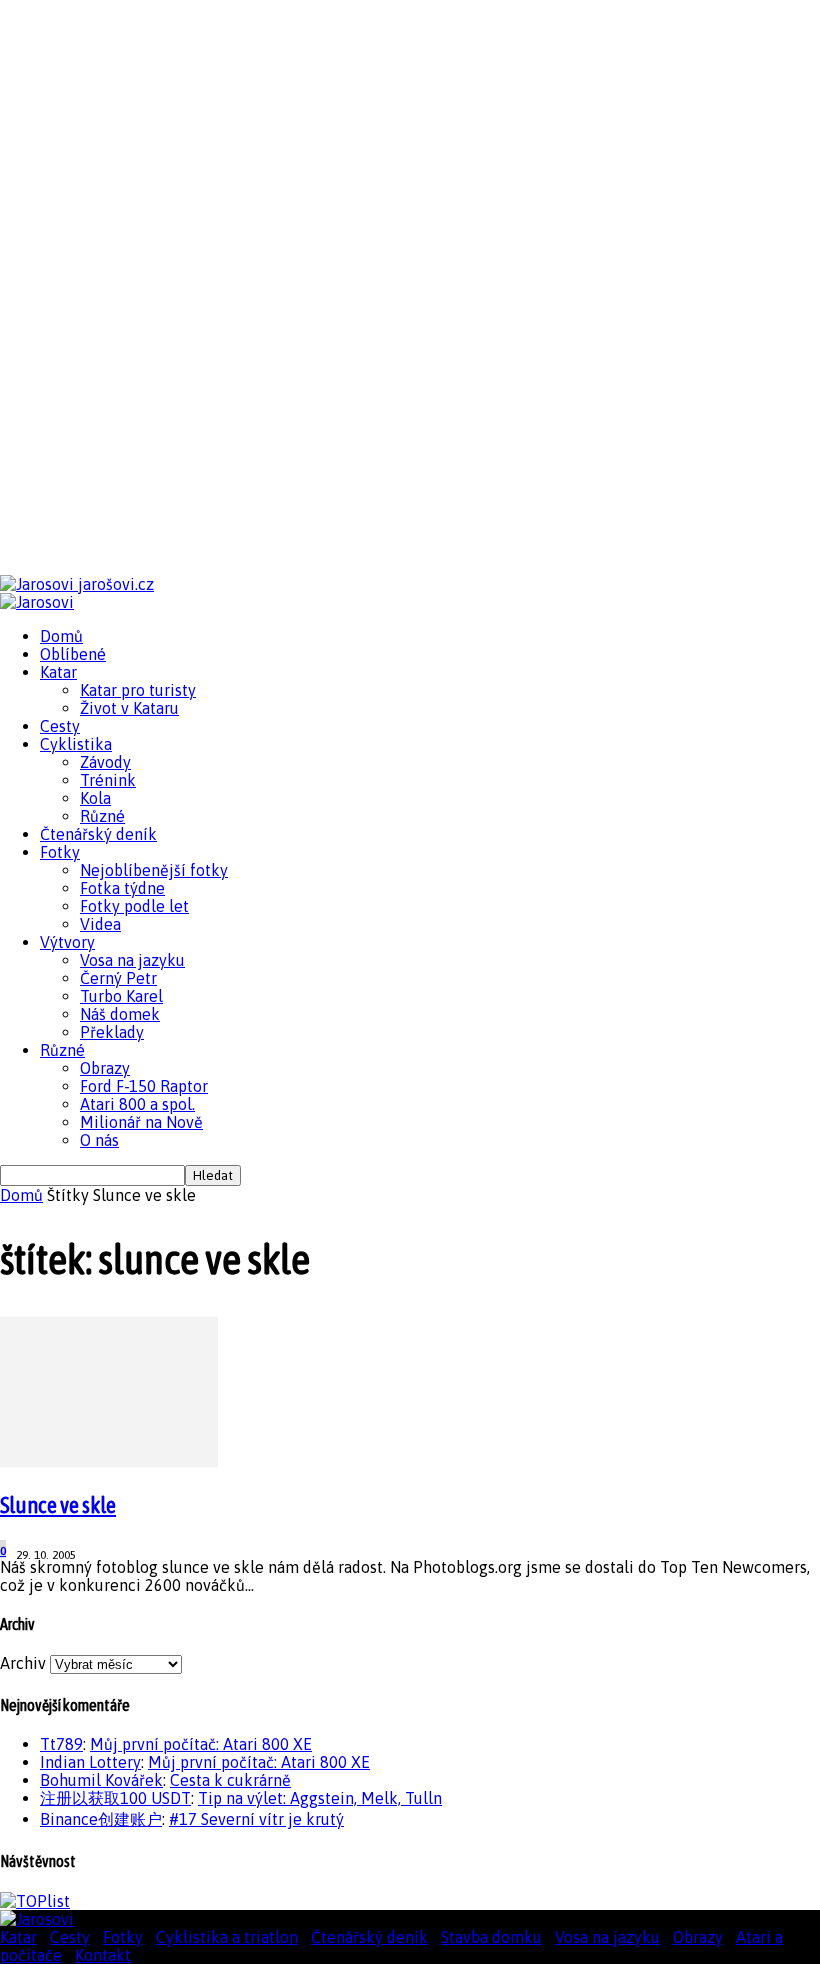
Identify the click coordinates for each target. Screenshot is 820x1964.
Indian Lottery (90, 1762)
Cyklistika (76, 744)
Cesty (60, 726)
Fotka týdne (122, 888)
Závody (105, 762)
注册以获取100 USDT (115, 1798)
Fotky (60, 852)
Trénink (108, 780)
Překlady (112, 1032)
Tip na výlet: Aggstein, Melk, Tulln (320, 1798)
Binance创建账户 (101, 1819)
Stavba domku (491, 1937)
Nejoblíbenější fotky (154, 870)
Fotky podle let (134, 906)
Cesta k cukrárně (230, 1780)
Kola (95, 798)
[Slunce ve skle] (109, 1461)
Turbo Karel (121, 996)
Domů (61, 636)
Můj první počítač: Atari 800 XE (201, 1744)
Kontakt (103, 1955)
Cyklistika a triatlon (227, 1937)
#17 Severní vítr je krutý (256, 1819)
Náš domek (120, 1014)
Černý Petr (118, 978)
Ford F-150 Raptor (144, 1086)
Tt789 (61, 1744)
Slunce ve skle (58, 1505)
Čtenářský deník (98, 834)
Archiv (23, 1663)
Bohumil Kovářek (101, 1780)
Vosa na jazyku (132, 960)
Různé (102, 816)
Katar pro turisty (138, 690)
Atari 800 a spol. (137, 1104)
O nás (99, 1140)
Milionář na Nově (141, 1122)
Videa (100, 924)
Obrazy (105, 1068)
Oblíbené (73, 654)
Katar (58, 672)
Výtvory (67, 942)
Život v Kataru (129, 708)
